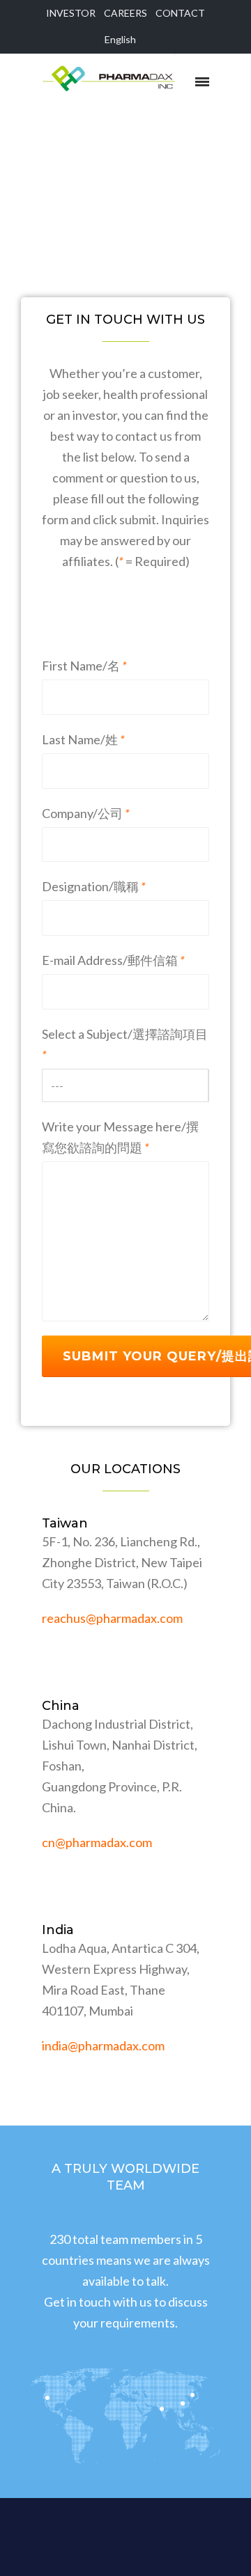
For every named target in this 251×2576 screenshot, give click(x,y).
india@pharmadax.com (103, 2045)
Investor (71, 13)
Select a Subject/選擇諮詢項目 (125, 1044)
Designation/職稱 (94, 886)
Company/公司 (86, 813)
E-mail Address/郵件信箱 (113, 960)
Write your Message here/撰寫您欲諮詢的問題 (120, 1137)
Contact (180, 13)
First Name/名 (84, 666)
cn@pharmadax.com (97, 1842)
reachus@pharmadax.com (112, 1618)
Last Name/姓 (83, 739)
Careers (125, 13)
